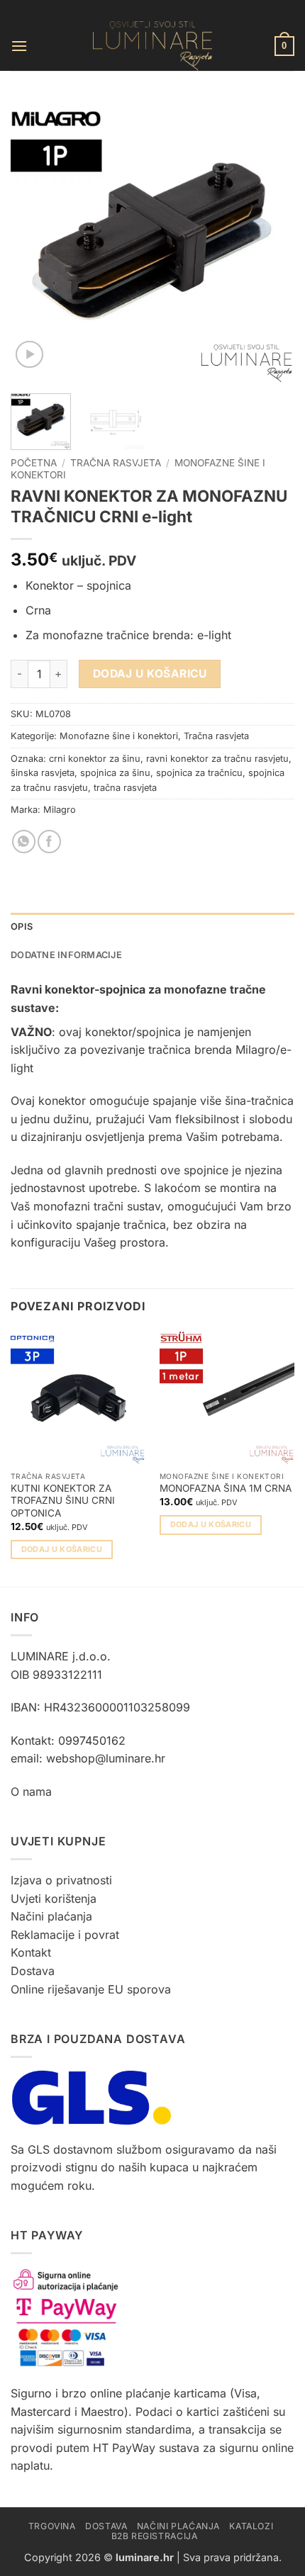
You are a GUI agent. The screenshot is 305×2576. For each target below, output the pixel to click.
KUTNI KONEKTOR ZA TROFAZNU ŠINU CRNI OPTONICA (63, 1501)
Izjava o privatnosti (61, 1880)
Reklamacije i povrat (65, 1935)
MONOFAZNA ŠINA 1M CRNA (226, 1488)
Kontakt (31, 1952)
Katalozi (251, 2526)
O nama (31, 1792)
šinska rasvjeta (43, 773)
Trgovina (52, 2526)
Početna (34, 463)
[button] (19, 46)
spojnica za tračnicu (199, 773)
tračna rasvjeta (125, 788)
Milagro (60, 810)
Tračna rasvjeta (116, 463)
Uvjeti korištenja (54, 1899)
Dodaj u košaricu (150, 674)
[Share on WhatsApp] (24, 842)
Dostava (33, 1971)
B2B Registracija (155, 2536)
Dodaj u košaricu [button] (62, 1549)
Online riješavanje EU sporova (91, 1989)
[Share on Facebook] (49, 842)
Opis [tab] (22, 927)
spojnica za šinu (115, 773)
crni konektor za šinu (95, 759)
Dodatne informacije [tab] (66, 955)
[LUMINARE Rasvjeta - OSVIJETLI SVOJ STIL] (152, 46)
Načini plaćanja (51, 1916)
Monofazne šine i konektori (119, 736)
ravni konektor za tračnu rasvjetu (217, 759)
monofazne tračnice (96, 635)
